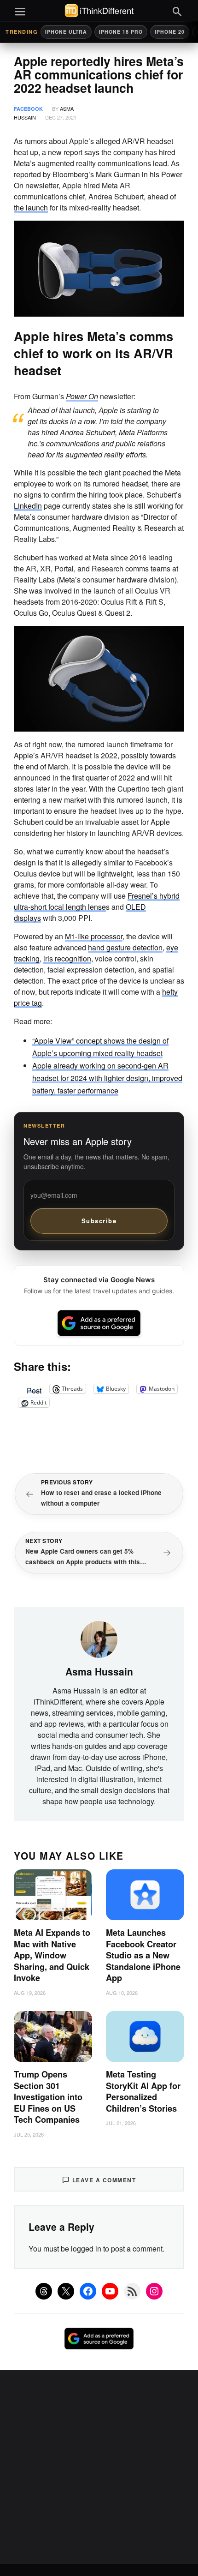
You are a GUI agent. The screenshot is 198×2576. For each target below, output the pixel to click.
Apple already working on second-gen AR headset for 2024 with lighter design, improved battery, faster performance (107, 1078)
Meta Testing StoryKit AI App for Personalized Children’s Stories (143, 2091)
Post (34, 1389)
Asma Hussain (99, 1671)
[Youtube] (110, 2291)
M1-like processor (94, 936)
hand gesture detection (125, 947)
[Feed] (132, 2291)
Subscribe (99, 1221)
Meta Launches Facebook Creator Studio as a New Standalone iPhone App (143, 1955)
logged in (86, 2249)
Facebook (28, 109)
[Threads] (44, 2291)
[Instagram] (154, 2291)
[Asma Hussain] (99, 1639)
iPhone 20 (170, 32)
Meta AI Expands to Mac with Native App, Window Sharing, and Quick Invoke (52, 1955)
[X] (66, 2291)
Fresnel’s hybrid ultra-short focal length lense (97, 901)
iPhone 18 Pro (121, 32)
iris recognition (67, 958)
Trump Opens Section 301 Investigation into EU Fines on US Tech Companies (48, 2097)
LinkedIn (28, 506)
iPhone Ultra (66, 32)
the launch (31, 207)
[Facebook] (88, 2291)
